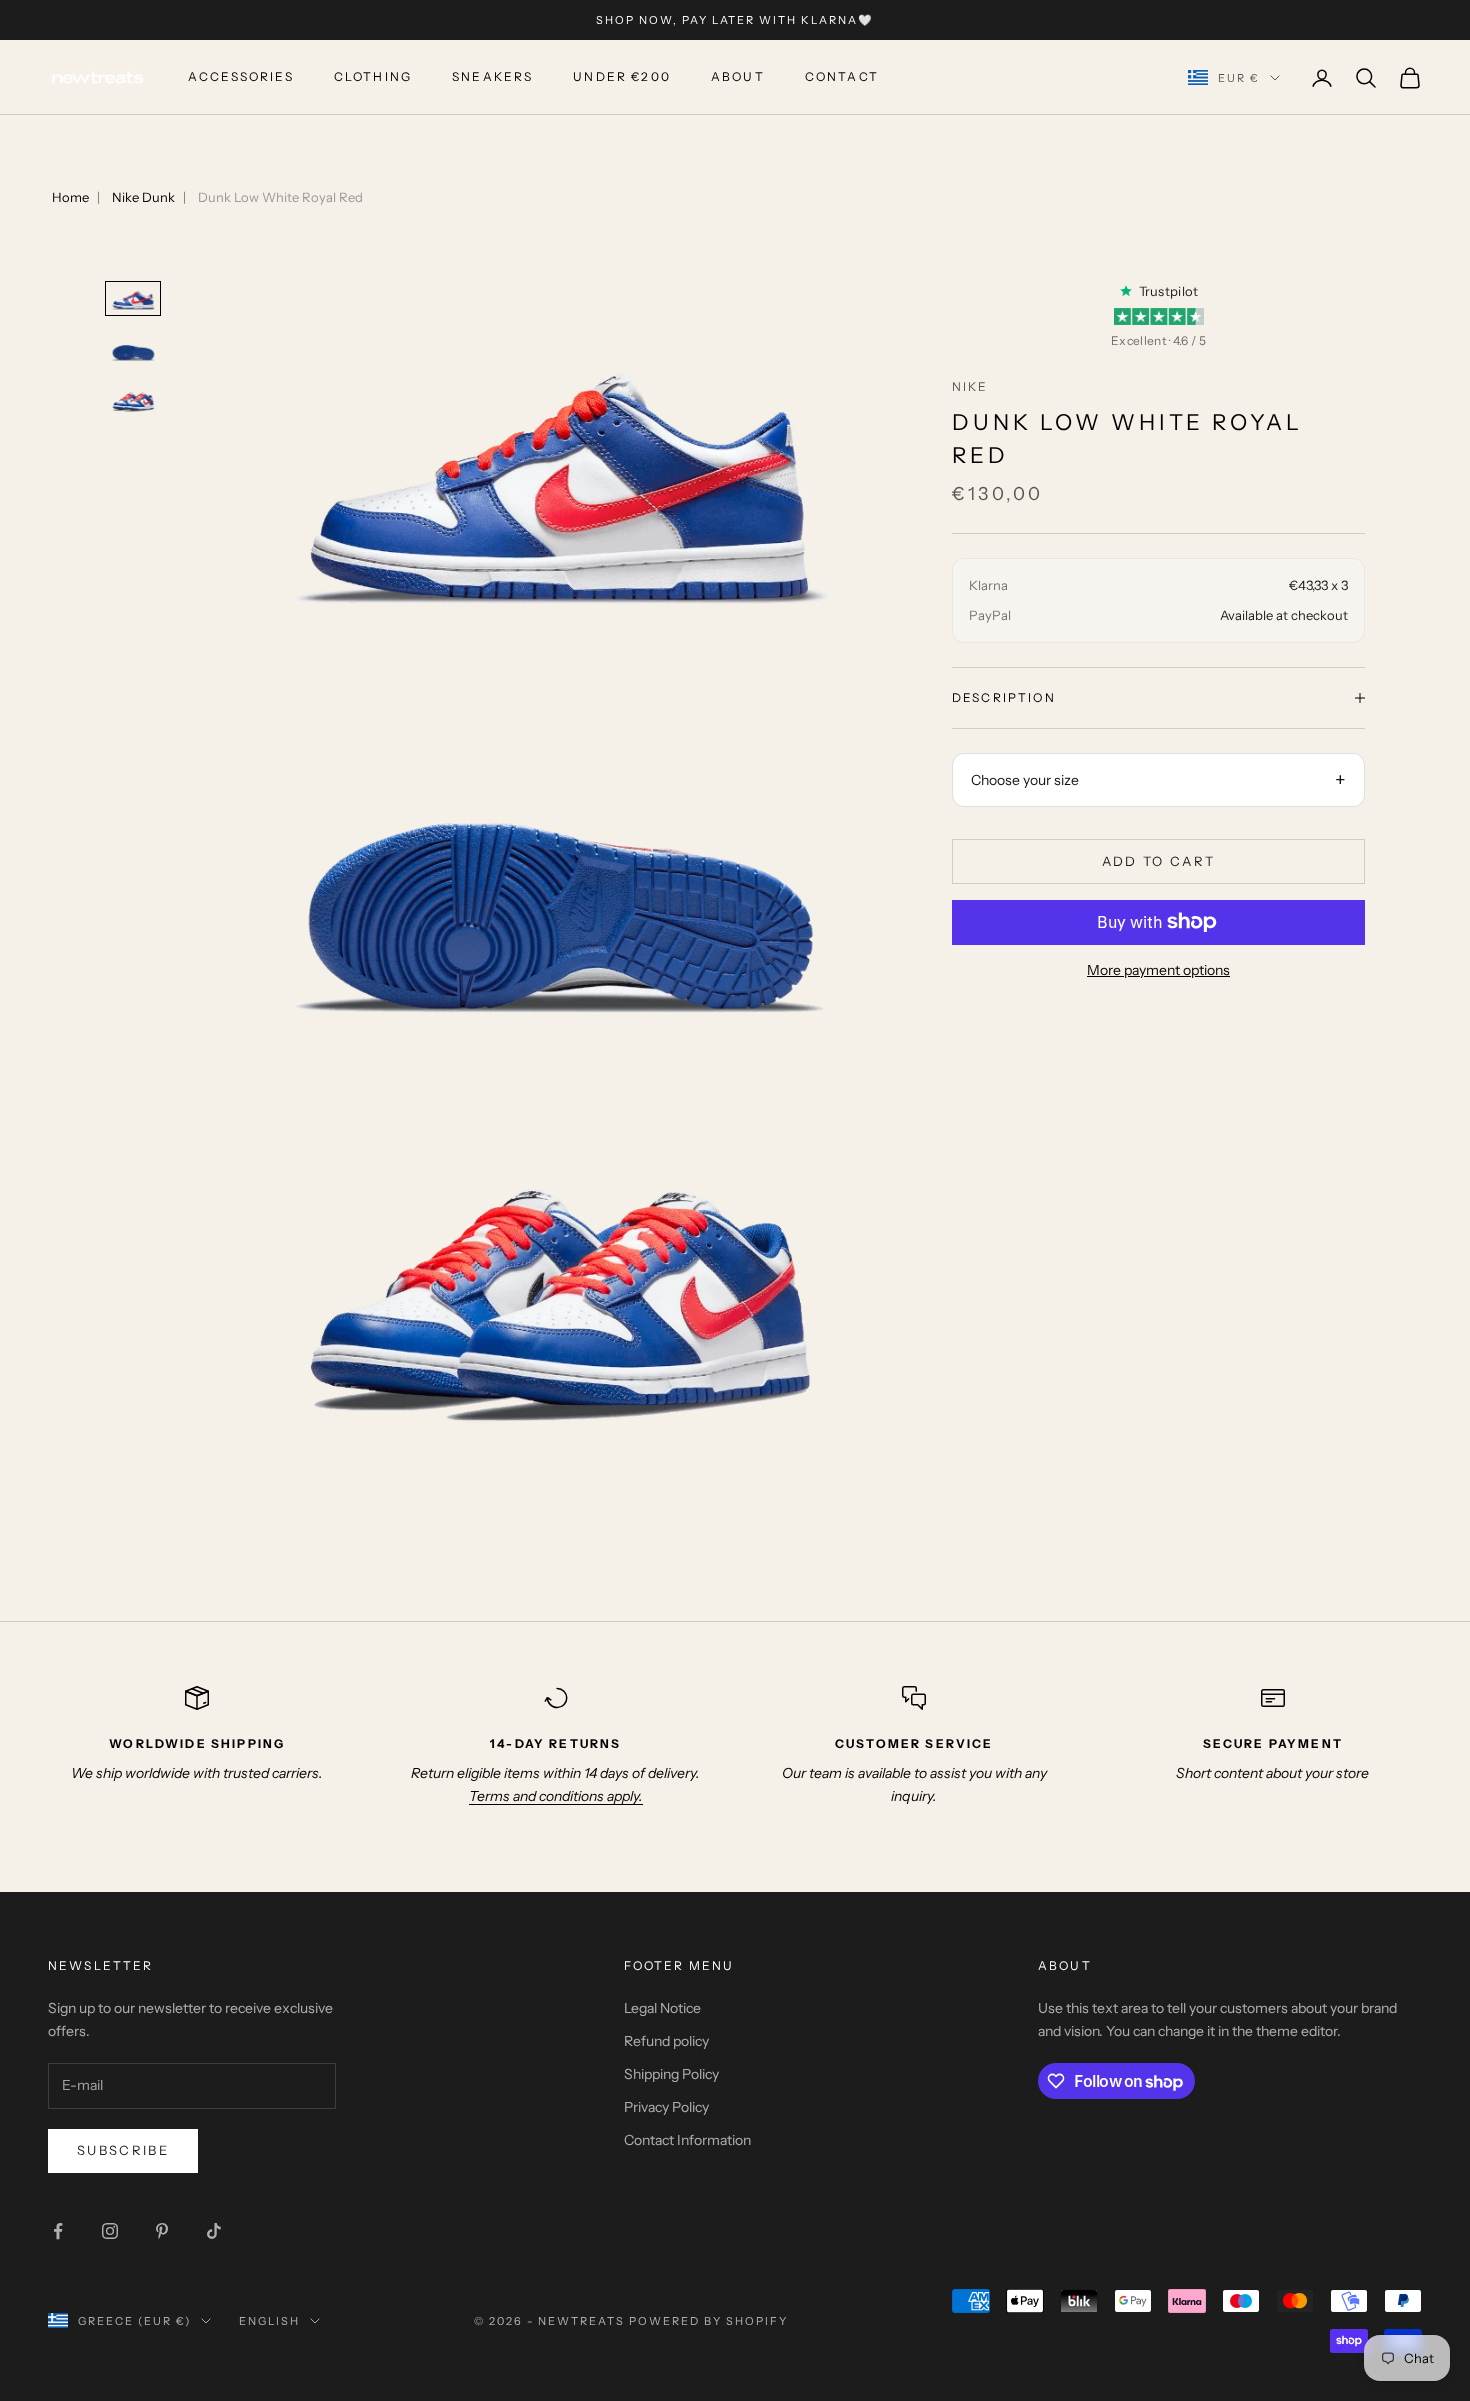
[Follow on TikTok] (214, 2231)
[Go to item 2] (133, 349)
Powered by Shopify (708, 2321)
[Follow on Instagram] (110, 2231)
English (269, 2321)
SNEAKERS (492, 77)
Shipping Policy (671, 2074)
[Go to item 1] (133, 298)
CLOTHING (373, 77)
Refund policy (666, 2041)
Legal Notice (662, 2008)
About (738, 77)
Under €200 (622, 77)
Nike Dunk (143, 197)
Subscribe (123, 2150)
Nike (970, 386)
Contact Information (687, 2140)
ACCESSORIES (241, 77)
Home (70, 197)
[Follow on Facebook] (58, 2231)
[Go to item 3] (133, 400)
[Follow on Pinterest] (162, 2231)
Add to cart (1159, 861)
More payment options (1158, 970)
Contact (842, 77)
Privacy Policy (666, 2107)
